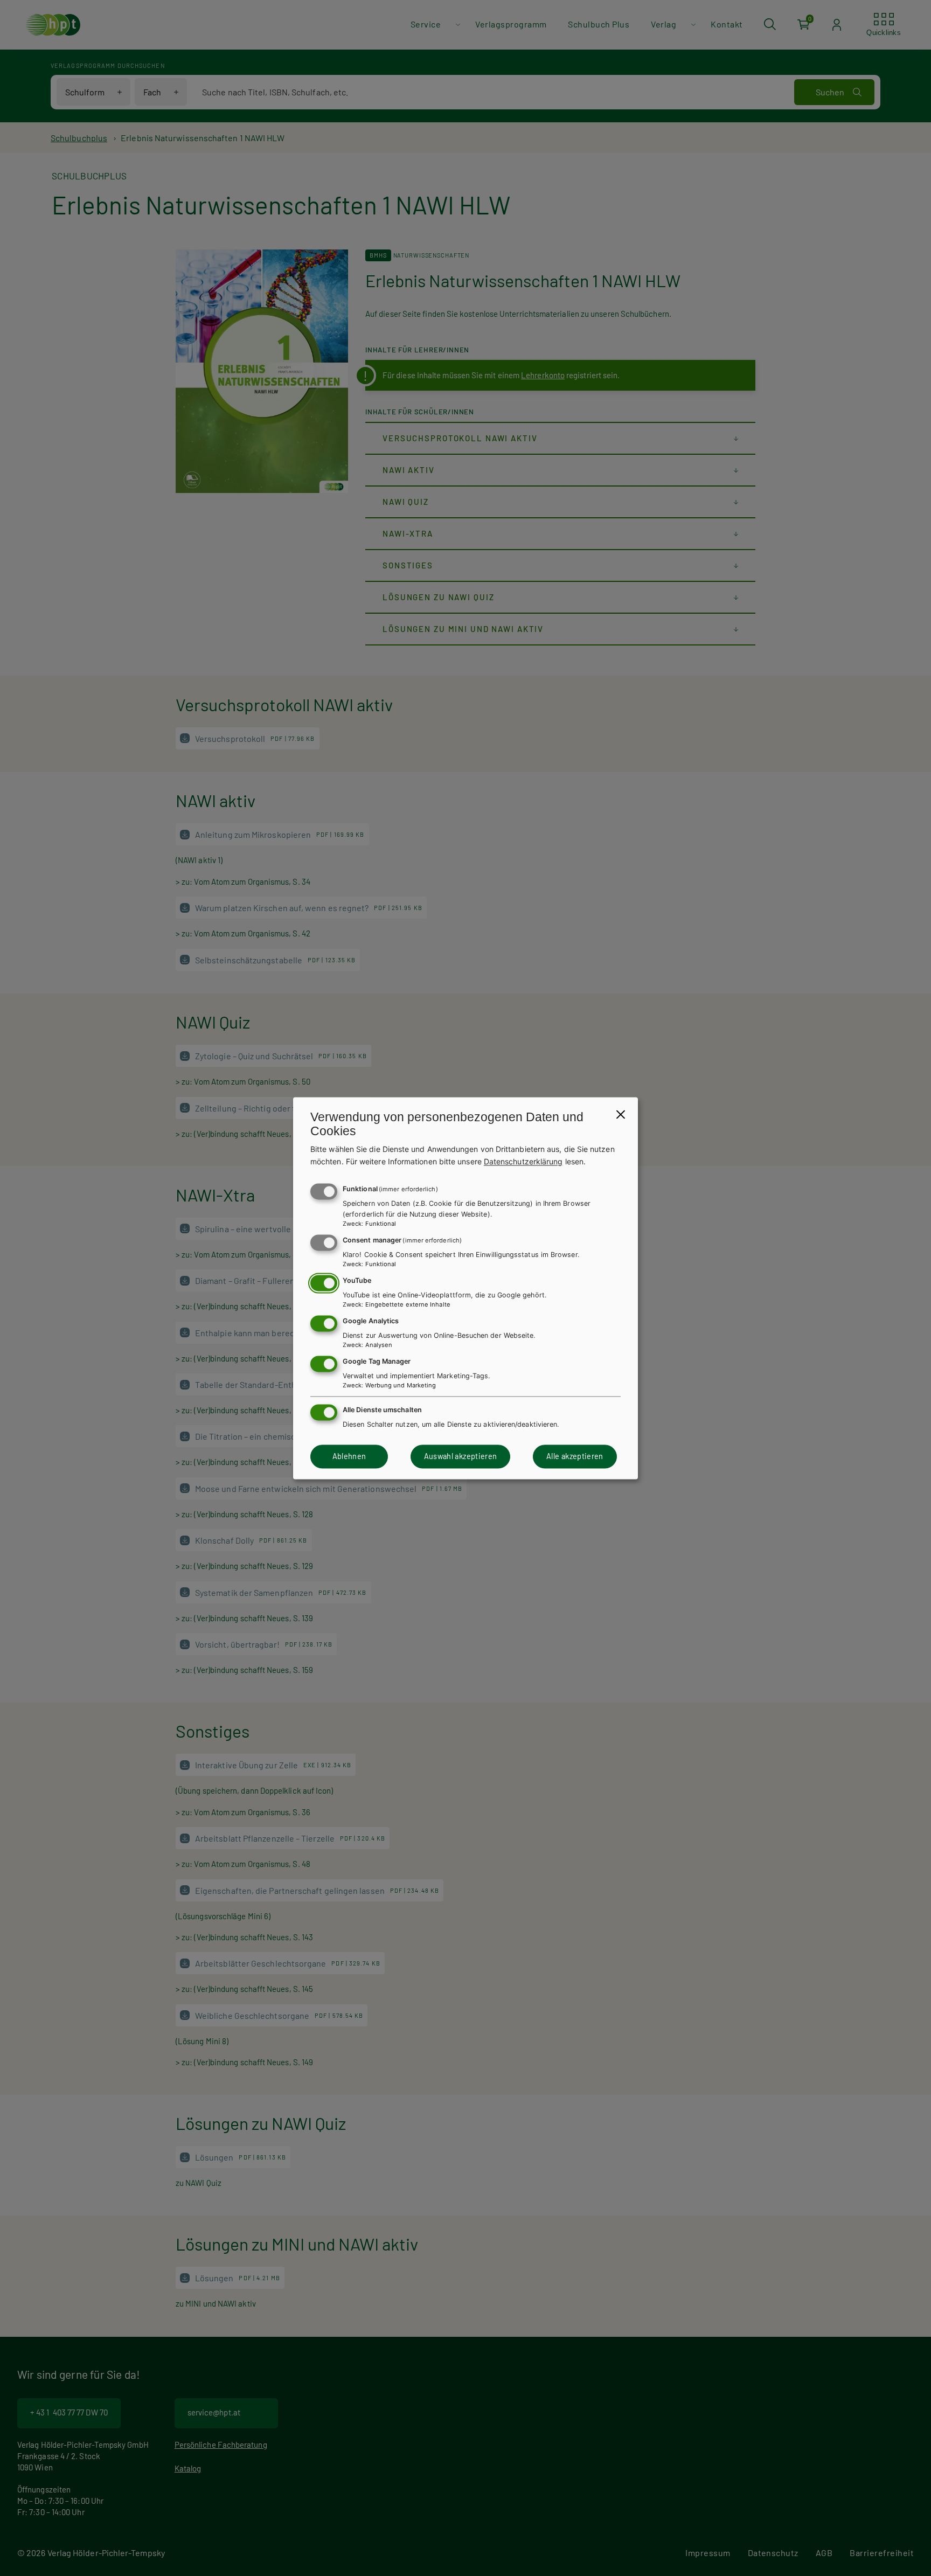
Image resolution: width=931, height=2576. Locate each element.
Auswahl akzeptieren (461, 1457)
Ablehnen (349, 1457)
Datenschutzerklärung (523, 1161)
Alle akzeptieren (575, 1457)
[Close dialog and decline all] (621, 1114)
